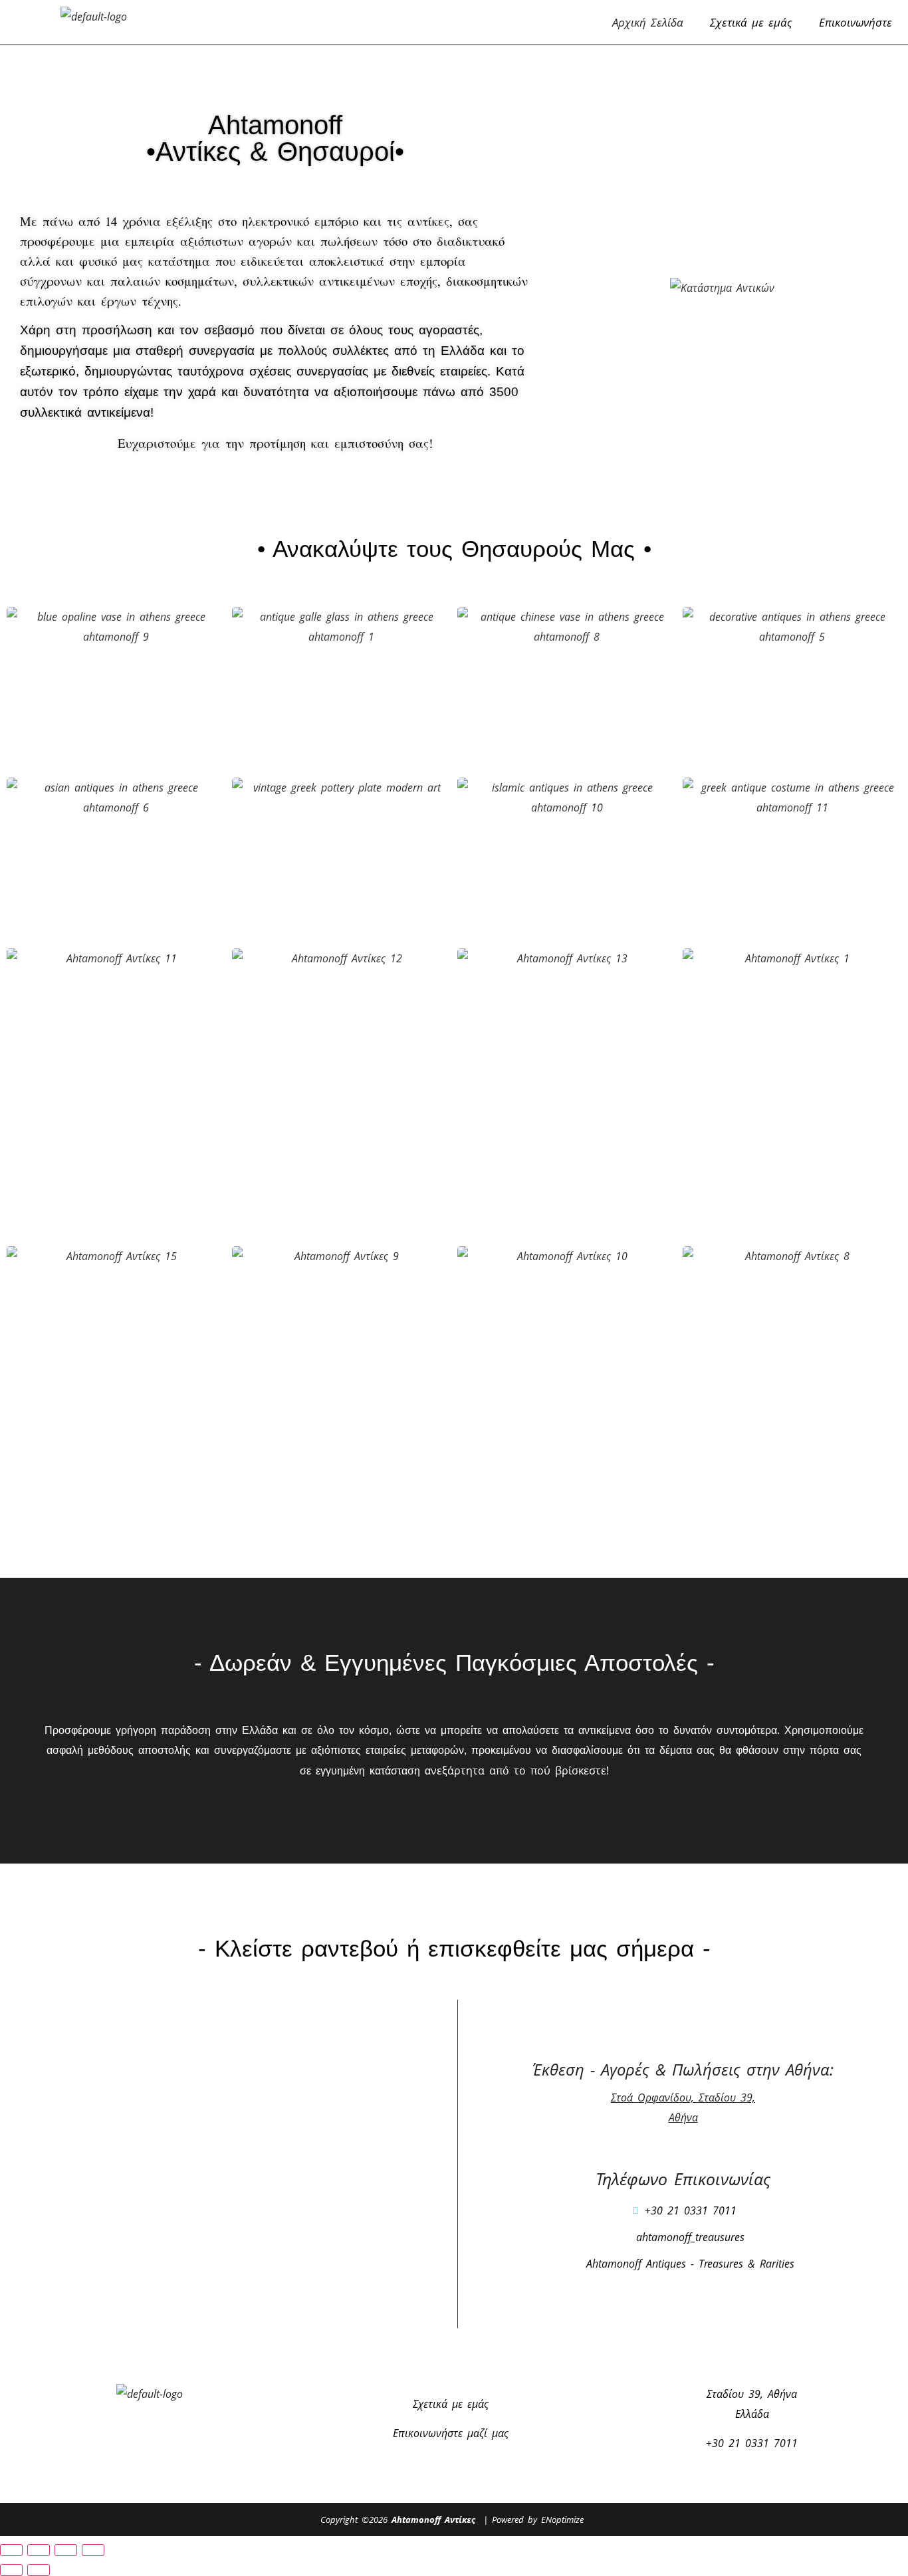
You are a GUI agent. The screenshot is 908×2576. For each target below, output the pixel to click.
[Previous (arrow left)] (11, 2570)
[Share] (66, 2550)
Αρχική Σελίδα (648, 22)
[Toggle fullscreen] (39, 2550)
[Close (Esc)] (93, 2550)
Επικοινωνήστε (855, 22)
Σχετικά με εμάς (751, 22)
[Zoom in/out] (11, 2550)
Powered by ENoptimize (538, 2520)
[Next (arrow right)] (39, 2570)
